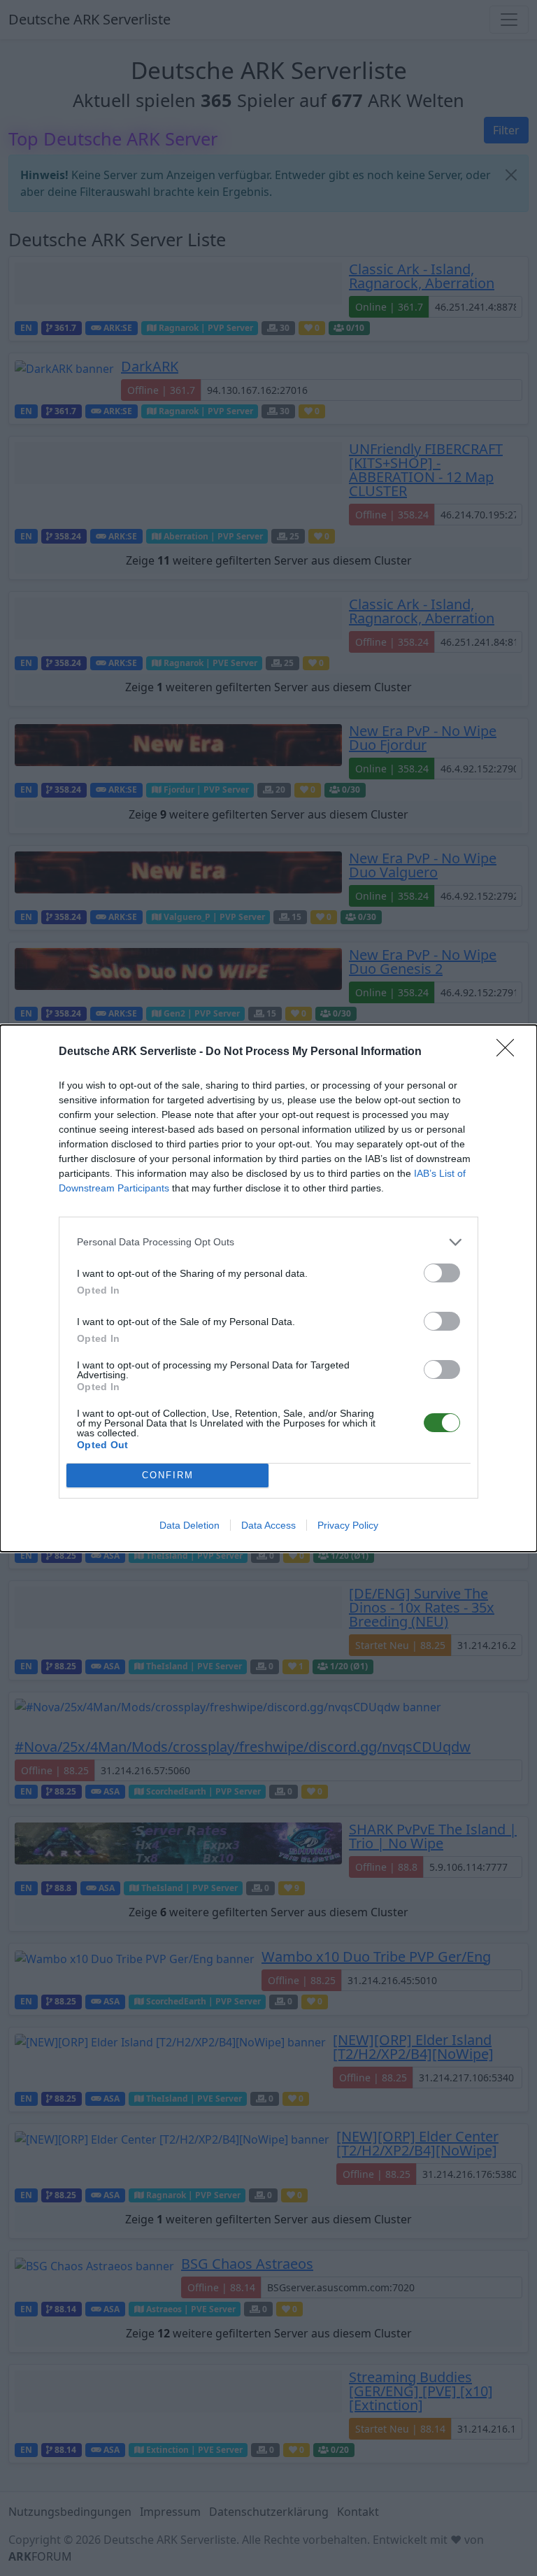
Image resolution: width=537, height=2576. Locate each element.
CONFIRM (168, 1475)
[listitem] (268, 1242)
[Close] (510, 1052)
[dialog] (268, 1288)
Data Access (268, 1525)
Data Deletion (189, 1525)
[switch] (442, 1273)
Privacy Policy (348, 1525)
